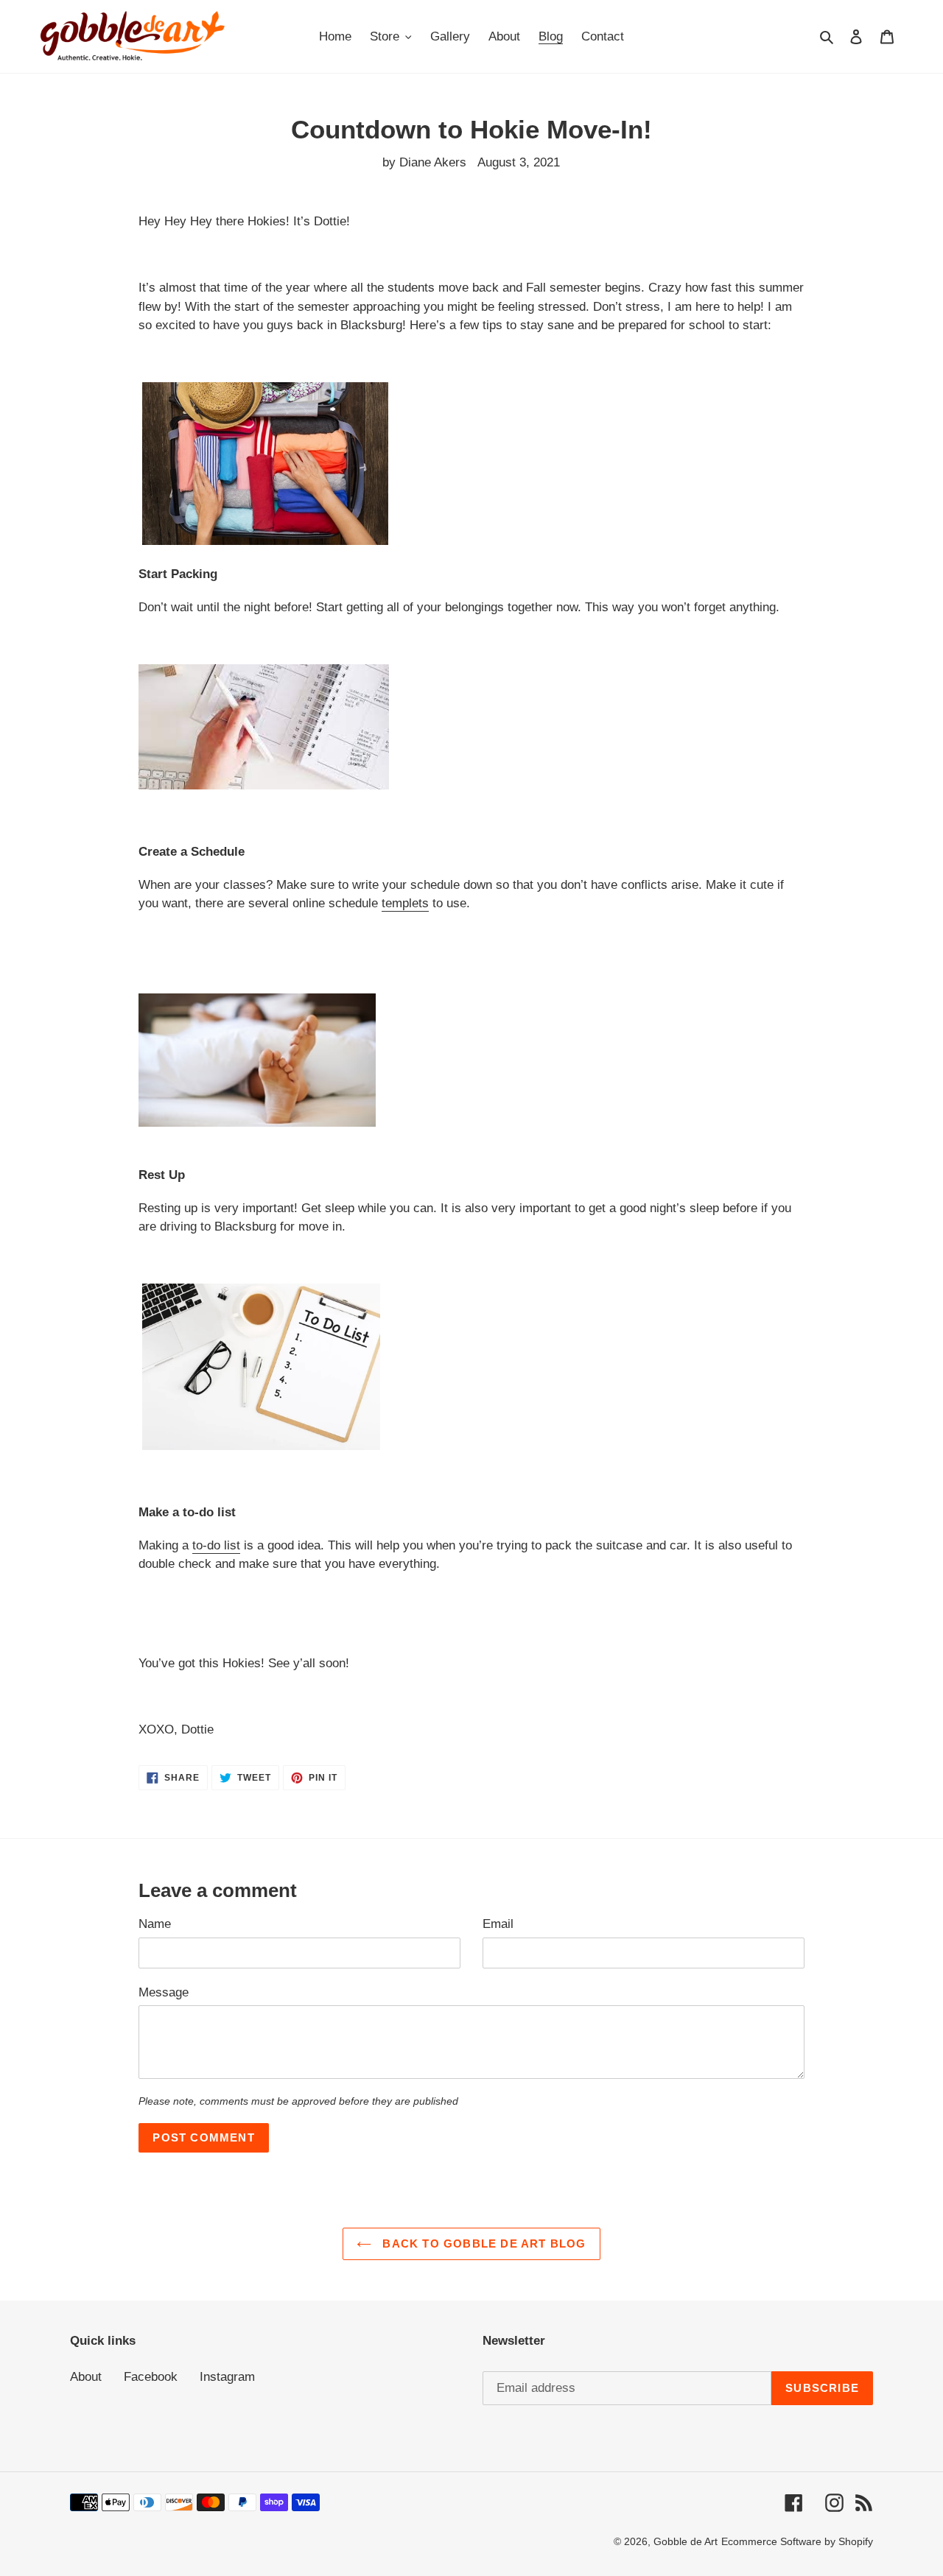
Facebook (151, 2377)
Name (155, 1924)
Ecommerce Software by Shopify (797, 2541)
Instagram (227, 2377)
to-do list (216, 1545)
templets (405, 903)
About (86, 2377)
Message (164, 1992)
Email (498, 1924)
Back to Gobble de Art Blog (482, 2244)
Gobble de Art (686, 2541)
